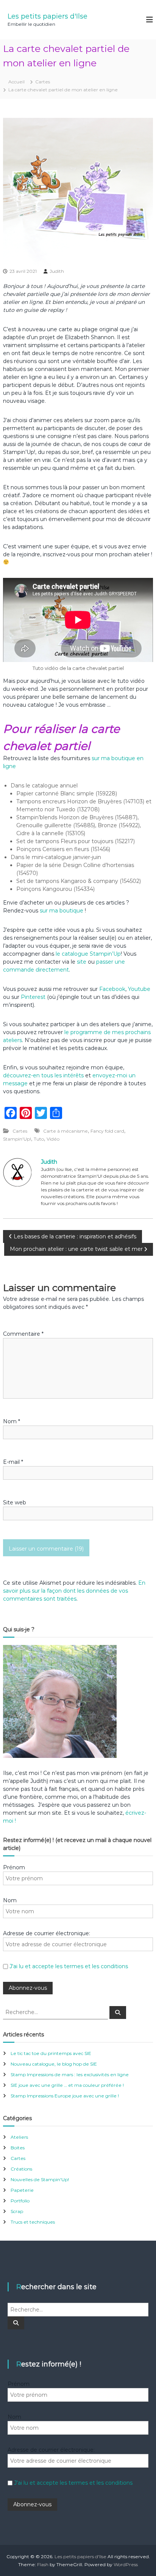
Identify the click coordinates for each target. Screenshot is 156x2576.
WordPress (126, 2564)
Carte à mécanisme (66, 1131)
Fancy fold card (107, 1131)
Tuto (39, 1139)
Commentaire (23, 1334)
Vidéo (53, 1139)
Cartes (43, 82)
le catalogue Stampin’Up (88, 954)
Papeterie (22, 2190)
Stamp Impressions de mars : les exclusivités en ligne (70, 2074)
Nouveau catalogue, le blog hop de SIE (54, 2064)
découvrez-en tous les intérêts (43, 1075)
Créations (21, 2169)
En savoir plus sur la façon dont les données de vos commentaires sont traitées (74, 1591)
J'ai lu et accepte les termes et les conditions (69, 1966)
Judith (57, 271)
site (82, 962)
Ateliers (19, 2137)
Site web (15, 1502)
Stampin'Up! (17, 1139)
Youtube (139, 989)
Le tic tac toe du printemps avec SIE (51, 2053)
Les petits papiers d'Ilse (48, 16)
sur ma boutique (62, 911)
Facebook (112, 989)
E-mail (13, 1462)
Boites (18, 2148)
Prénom (14, 1867)
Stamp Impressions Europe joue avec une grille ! (65, 2096)
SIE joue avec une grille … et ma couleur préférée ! (67, 2085)
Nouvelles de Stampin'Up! (40, 2179)
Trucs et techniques (33, 2222)
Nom (12, 1421)
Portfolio (20, 2201)
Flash (43, 2564)
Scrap (17, 2211)
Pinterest (34, 997)
